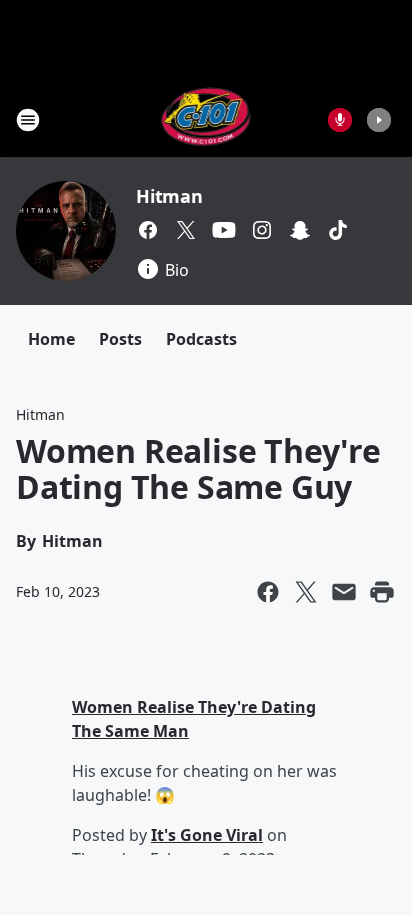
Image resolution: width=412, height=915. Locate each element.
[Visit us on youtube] (224, 230)
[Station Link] (206, 119)
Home (51, 339)
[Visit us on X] (186, 230)
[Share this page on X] (306, 592)
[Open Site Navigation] (28, 120)
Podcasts (201, 339)
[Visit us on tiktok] (338, 230)
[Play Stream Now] (379, 120)
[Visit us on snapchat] (300, 230)
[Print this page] (382, 592)
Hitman (169, 196)
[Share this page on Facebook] (268, 592)
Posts (120, 339)
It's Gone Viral (207, 835)
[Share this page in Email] (344, 592)
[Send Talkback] (340, 120)
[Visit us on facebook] (148, 230)
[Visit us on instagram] (262, 230)
